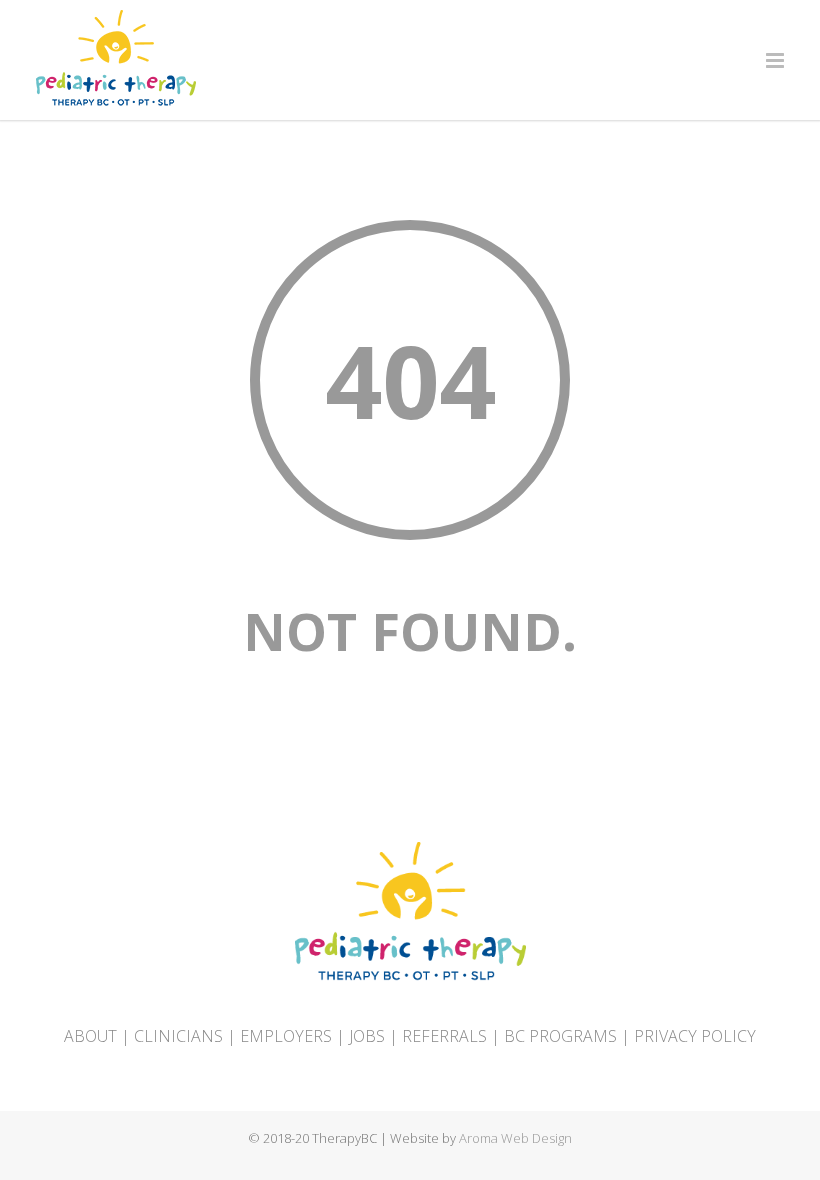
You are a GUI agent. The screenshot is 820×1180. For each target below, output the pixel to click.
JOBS (367, 1036)
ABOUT (90, 1036)
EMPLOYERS (286, 1036)
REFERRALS (444, 1036)
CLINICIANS (178, 1036)
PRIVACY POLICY (695, 1036)
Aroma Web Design (515, 1138)
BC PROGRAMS (560, 1036)
